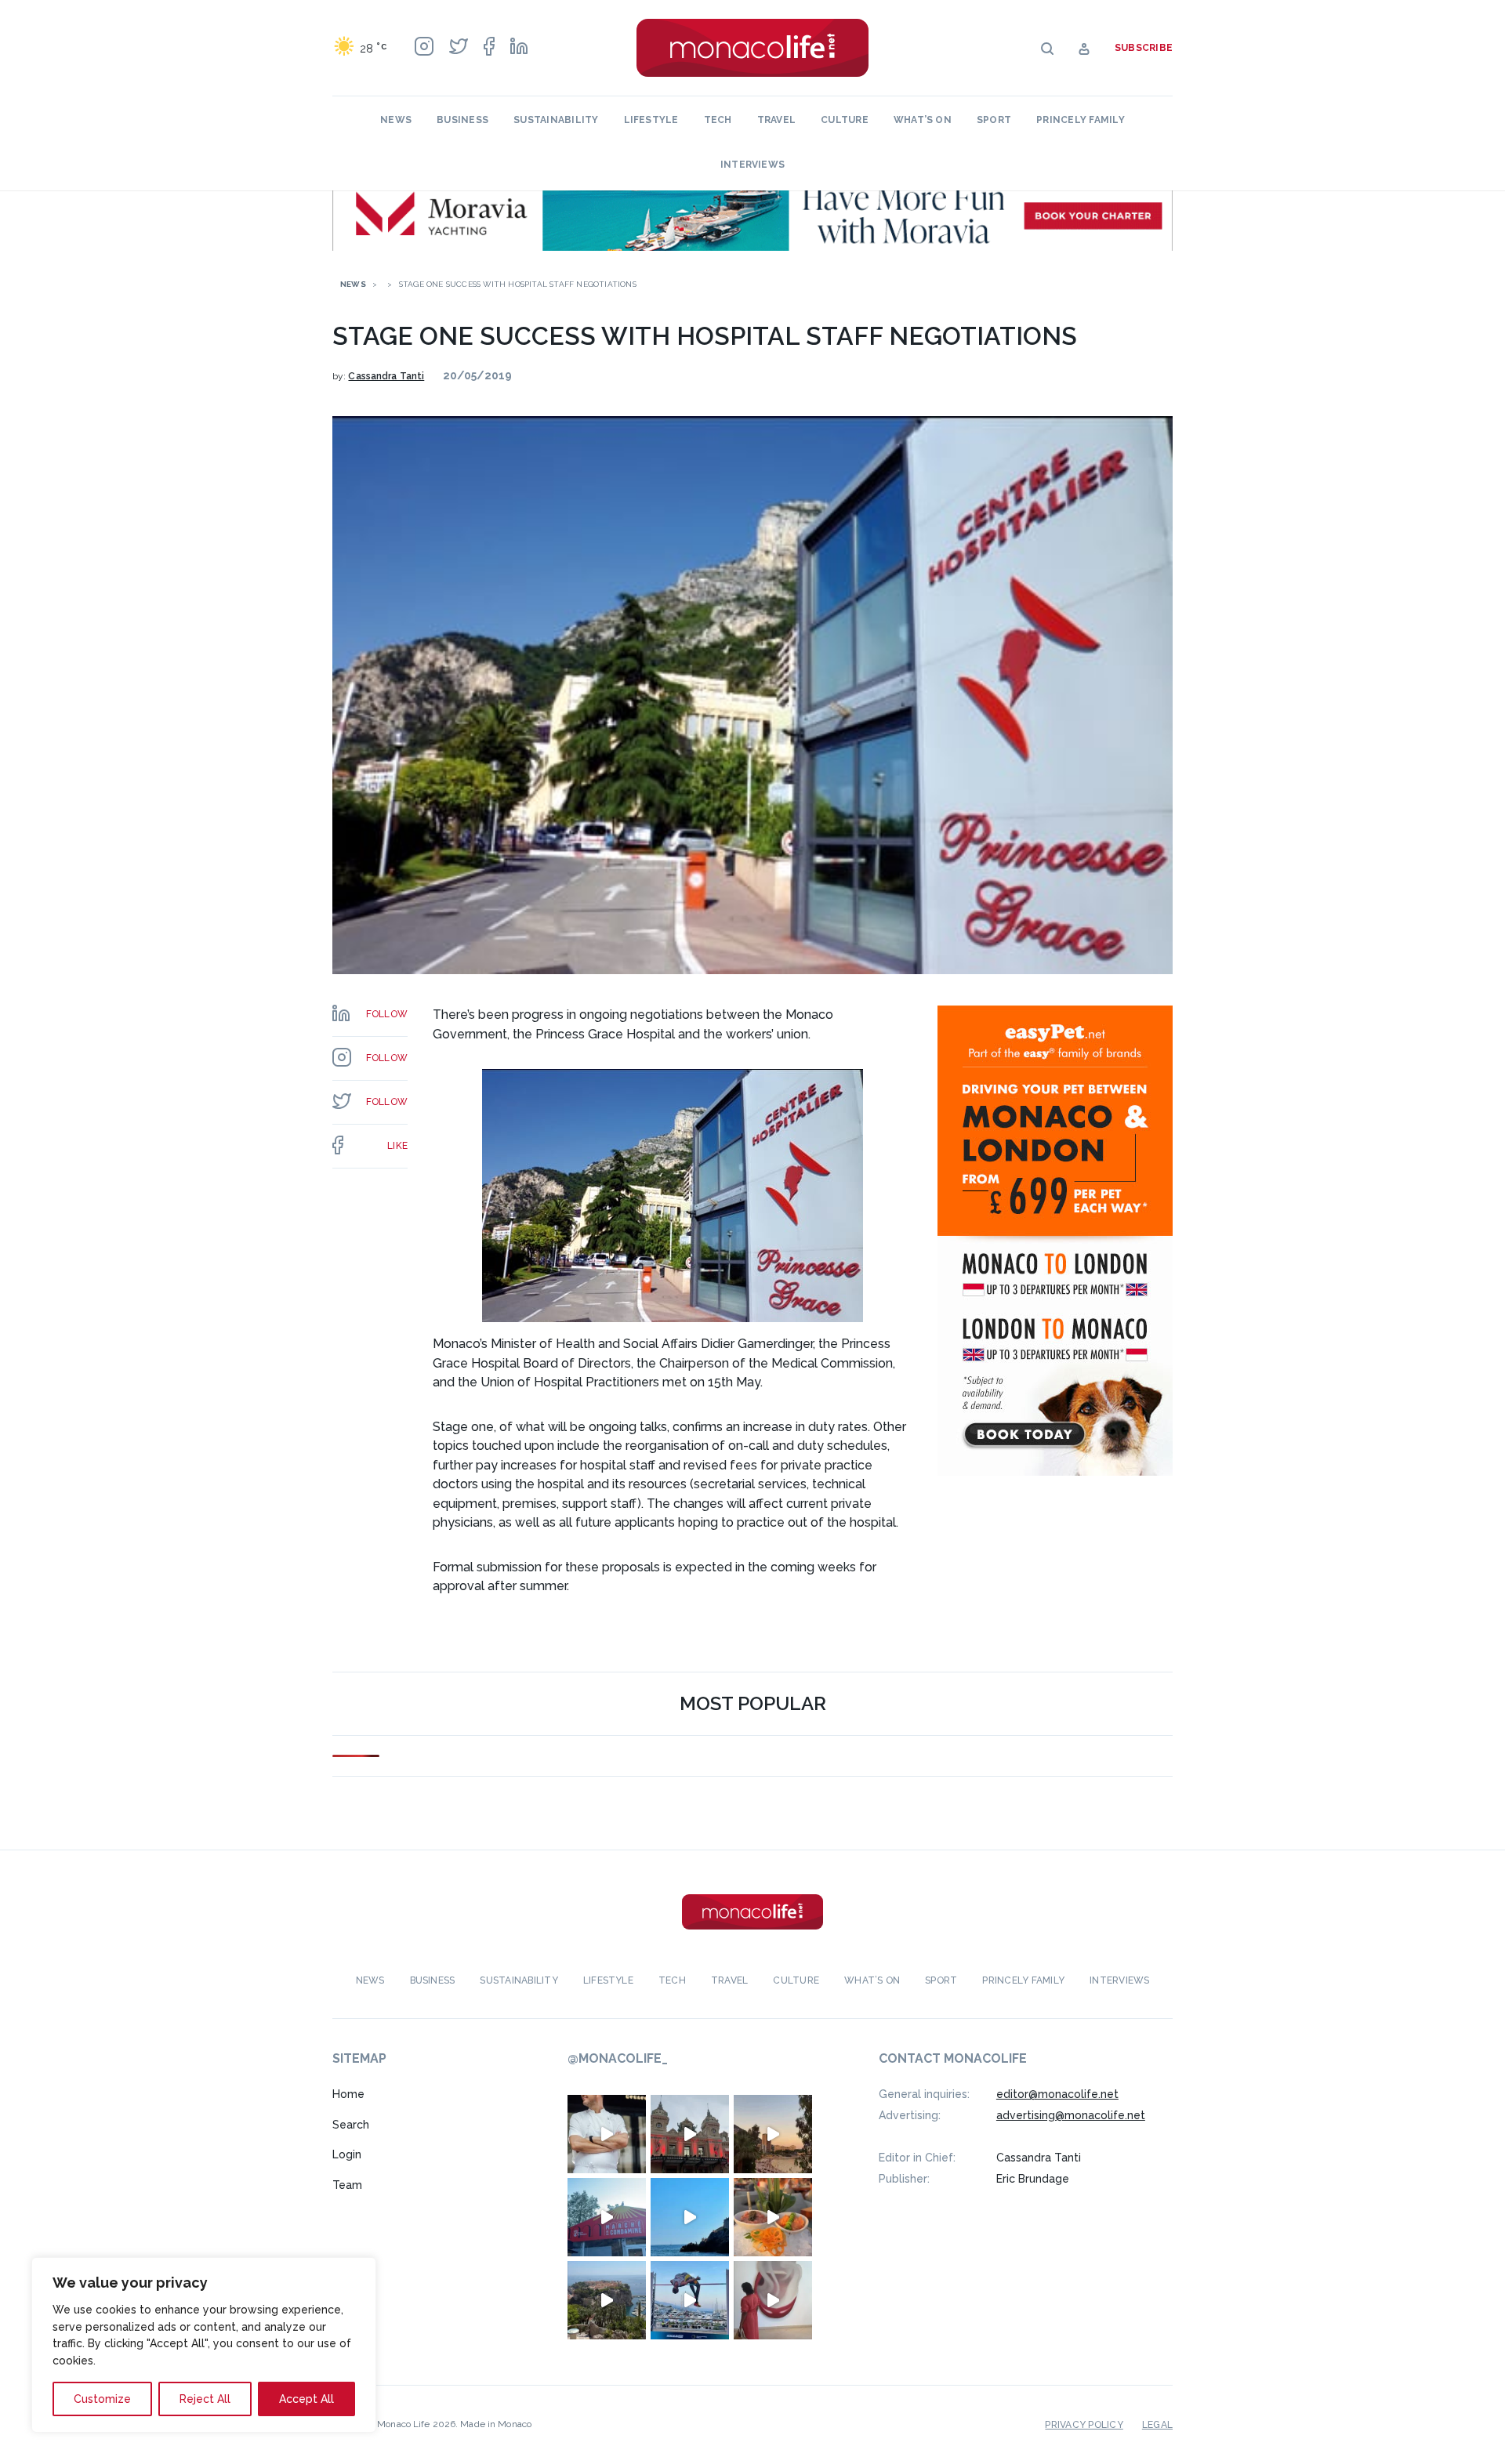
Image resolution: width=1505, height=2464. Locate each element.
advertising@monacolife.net (1071, 2115)
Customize (102, 2399)
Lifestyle (651, 120)
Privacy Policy (1084, 2425)
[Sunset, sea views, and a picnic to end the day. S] (773, 2134)
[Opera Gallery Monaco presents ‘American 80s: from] (773, 2300)
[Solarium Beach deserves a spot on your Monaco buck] (690, 2217)
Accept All (306, 2399)
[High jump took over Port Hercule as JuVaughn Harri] (690, 2300)
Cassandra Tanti (386, 376)
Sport (994, 120)
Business (462, 120)
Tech (718, 120)
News (396, 120)
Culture (845, 120)
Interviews (752, 165)
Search (351, 2125)
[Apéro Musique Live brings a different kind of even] (607, 2217)
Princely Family (1081, 120)
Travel (776, 120)
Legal (1157, 2425)
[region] (204, 2345)
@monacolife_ (618, 2058)
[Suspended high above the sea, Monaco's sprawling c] (607, 2300)
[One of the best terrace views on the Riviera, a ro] (773, 2217)
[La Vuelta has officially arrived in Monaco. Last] (690, 2134)
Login (347, 2154)
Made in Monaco (496, 2424)
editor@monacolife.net (1057, 2094)
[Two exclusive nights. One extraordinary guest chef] (607, 2134)
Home (348, 2094)
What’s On (923, 120)
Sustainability (556, 120)
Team (347, 2185)
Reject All (205, 2399)
